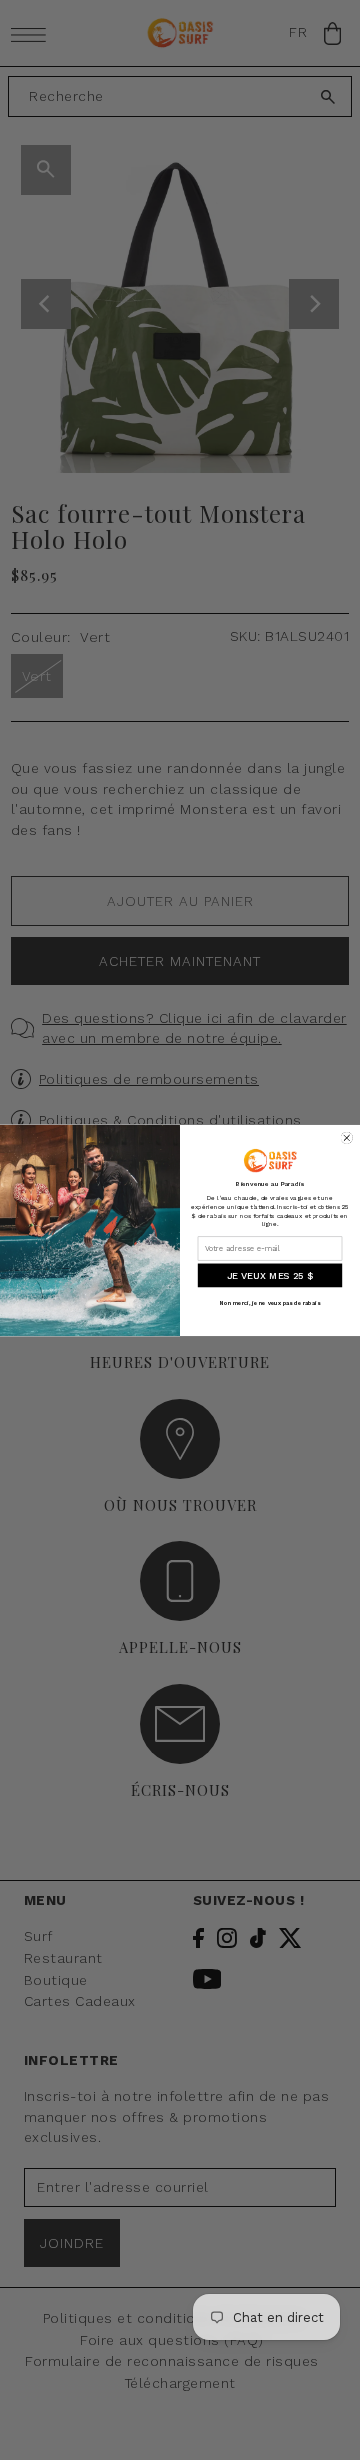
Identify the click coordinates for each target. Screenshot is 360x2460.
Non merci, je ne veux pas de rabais (270, 1302)
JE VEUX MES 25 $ (270, 1275)
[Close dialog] (347, 1138)
